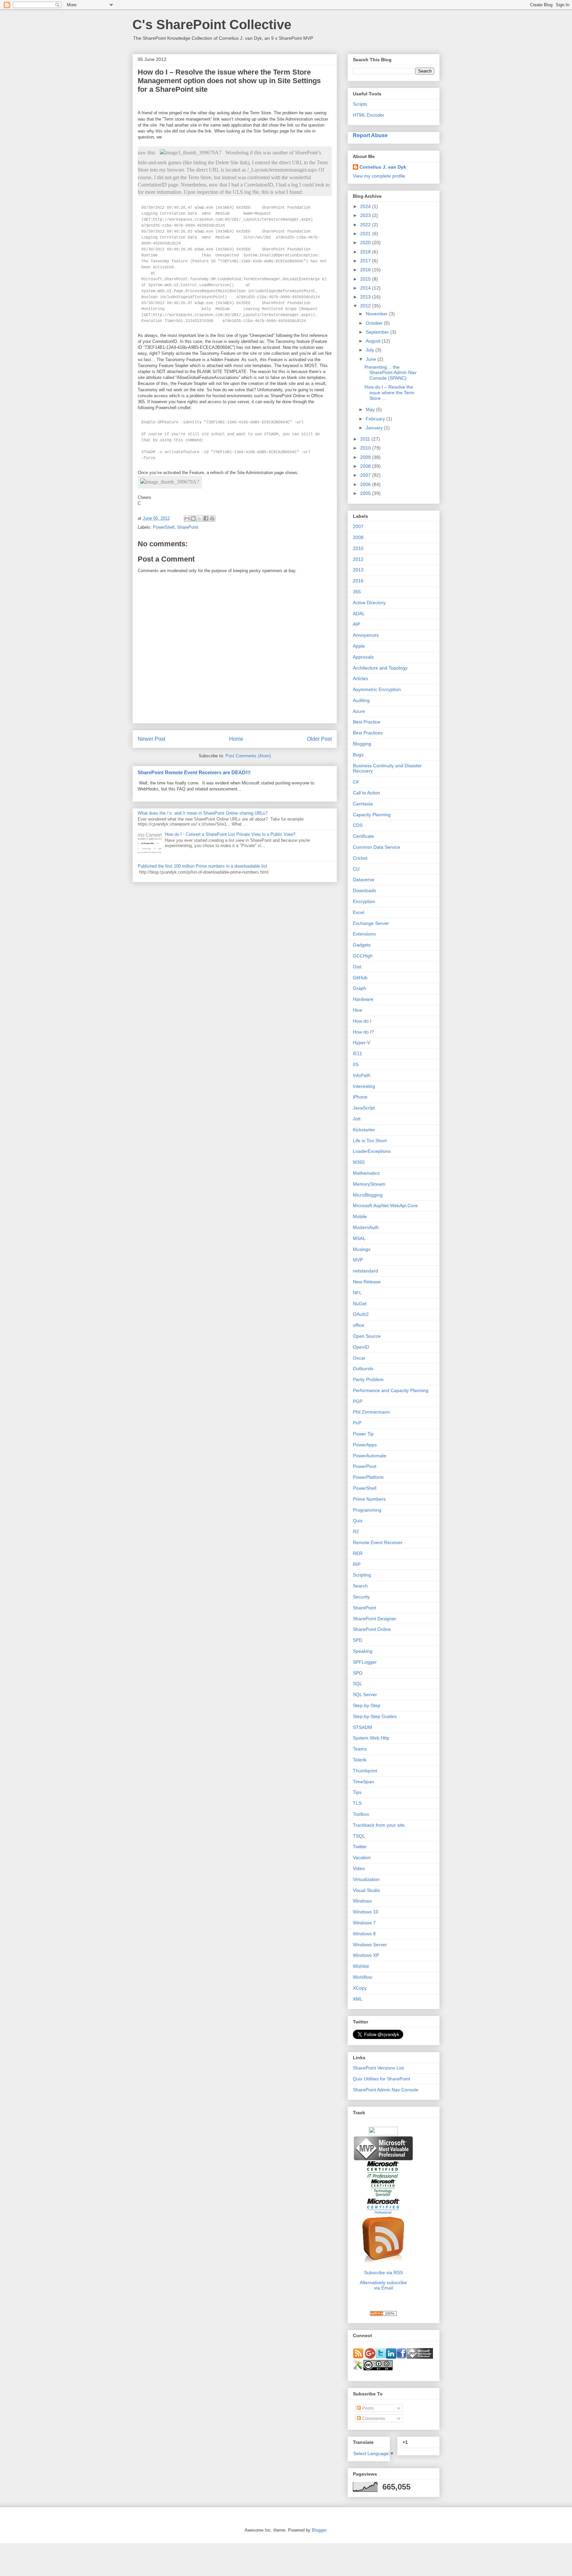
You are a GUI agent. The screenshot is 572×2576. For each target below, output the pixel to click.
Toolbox (361, 1814)
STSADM (362, 1727)
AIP (357, 624)
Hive (358, 1010)
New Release (367, 1282)
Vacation (362, 1857)
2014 (366, 288)
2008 (366, 466)
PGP (358, 1401)
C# (356, 782)
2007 (366, 475)
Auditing (361, 700)
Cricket (360, 858)
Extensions (364, 934)
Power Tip (363, 1434)
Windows (362, 1901)
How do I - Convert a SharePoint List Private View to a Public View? (230, 834)
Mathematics (366, 1173)
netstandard (365, 1271)
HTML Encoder (369, 115)
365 (357, 592)
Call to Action (366, 793)
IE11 (358, 1053)
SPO (358, 1673)
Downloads (364, 890)
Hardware (363, 999)
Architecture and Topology (380, 668)
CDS (358, 825)
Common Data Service (377, 847)
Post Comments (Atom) (248, 756)
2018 (366, 252)
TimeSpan (363, 1782)
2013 (366, 297)
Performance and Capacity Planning (391, 1390)
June (372, 359)
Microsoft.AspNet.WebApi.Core (385, 1206)
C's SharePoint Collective (212, 25)
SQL (358, 1684)
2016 (366, 270)
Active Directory (369, 603)
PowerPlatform (368, 1477)
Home (236, 739)
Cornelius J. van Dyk (383, 167)
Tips (357, 1792)
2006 (366, 484)
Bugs (358, 755)
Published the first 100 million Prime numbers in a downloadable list (202, 866)
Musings (362, 1249)
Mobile (360, 1216)
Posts (367, 2408)
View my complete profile (379, 176)
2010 (366, 448)
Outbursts (363, 1368)
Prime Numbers (369, 1499)
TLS (357, 1803)
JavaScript (364, 1108)
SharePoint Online (372, 1629)
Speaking (363, 1651)
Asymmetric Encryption (377, 689)
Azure (359, 711)
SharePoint (188, 527)
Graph (359, 988)
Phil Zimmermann (371, 1412)
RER (358, 1553)
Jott (357, 1119)
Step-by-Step (367, 1705)
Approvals (363, 657)
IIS (356, 1064)
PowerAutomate (370, 1456)
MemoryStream (369, 1184)
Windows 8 (364, 1934)
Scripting (362, 1575)
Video (359, 1868)
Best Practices (368, 733)
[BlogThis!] (193, 518)
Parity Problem (368, 1379)
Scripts (360, 104)
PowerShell (164, 527)
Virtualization (366, 1879)
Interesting (364, 1086)
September (378, 332)
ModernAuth (366, 1227)
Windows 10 (366, 1912)
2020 (366, 242)
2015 (366, 279)
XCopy (360, 1988)
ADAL (359, 614)
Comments (373, 2418)
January (375, 428)
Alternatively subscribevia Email (383, 2285)
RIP (357, 1564)
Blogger (319, 2530)
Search (360, 1586)
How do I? (363, 1032)
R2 (356, 1531)
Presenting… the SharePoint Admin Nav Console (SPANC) (390, 373)
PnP (357, 1423)
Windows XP (366, 1955)
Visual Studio (366, 1890)
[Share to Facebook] (206, 518)
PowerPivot (365, 1466)
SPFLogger (365, 1662)
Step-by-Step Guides (375, 1716)
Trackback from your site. (379, 1825)
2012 (366, 306)
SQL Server (365, 1694)
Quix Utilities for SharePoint (381, 2079)
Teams (360, 1749)
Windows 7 (364, 1923)
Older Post (319, 739)
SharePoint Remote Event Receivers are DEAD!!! (194, 772)
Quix (358, 1521)
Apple (359, 646)
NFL (357, 1293)
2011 (366, 439)
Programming (367, 1510)
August (374, 341)
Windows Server (370, 1945)
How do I (362, 1021)
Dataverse (364, 880)
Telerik (360, 1760)
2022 (366, 225)
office (358, 1325)
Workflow (362, 1977)
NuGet (360, 1304)
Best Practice (367, 722)
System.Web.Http (371, 1738)
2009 (366, 457)
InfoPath (362, 1075)
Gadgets (362, 945)
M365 (359, 1162)
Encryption (364, 901)
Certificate (363, 836)
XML (358, 1999)
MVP (358, 1260)
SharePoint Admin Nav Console (386, 2090)
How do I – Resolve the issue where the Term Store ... (389, 393)
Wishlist (361, 1966)
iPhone (360, 1097)
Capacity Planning (372, 815)
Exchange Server (371, 923)
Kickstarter (364, 1130)
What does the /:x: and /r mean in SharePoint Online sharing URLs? (203, 813)
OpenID (361, 1347)
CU (356, 869)
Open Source (367, 1336)
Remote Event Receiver (378, 1542)
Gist (357, 967)
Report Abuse (370, 135)
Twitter (360, 1847)
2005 (366, 493)
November (377, 314)
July (371, 350)
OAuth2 (361, 1314)
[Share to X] (200, 518)
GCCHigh (363, 956)
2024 (366, 206)
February (376, 419)
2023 (366, 215)
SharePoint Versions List (378, 2068)
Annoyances (366, 635)
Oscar (359, 1358)
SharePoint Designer (375, 1619)
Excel (358, 912)
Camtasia (363, 804)
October (375, 323)
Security (361, 1597)
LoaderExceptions (372, 1151)
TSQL (359, 1836)
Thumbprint (365, 1771)
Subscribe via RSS (383, 2273)
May (371, 409)
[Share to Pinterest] (212, 518)
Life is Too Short (370, 1141)
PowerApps (365, 1445)
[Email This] (187, 518)
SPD (358, 1640)
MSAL (359, 1238)
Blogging (362, 744)
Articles (360, 678)
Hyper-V (361, 1043)
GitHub (360, 978)
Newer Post (151, 739)
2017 (366, 261)
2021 (366, 234)
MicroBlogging (368, 1195)
